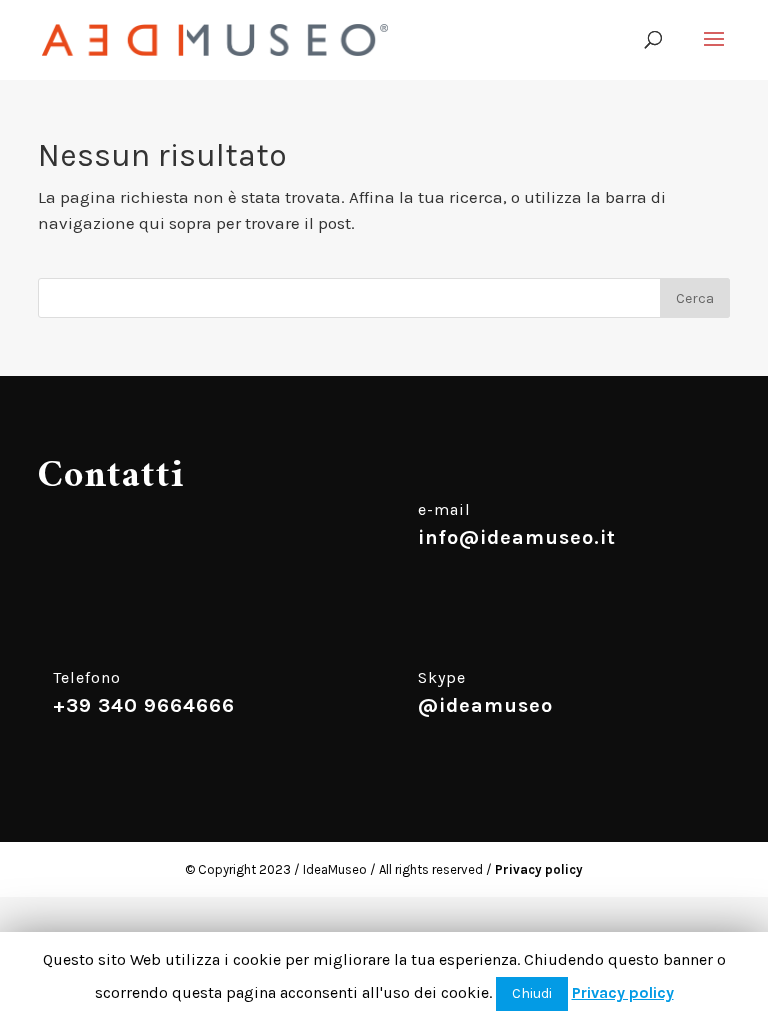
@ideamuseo (485, 705)
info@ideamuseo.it (517, 537)
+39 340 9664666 (144, 705)
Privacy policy (539, 869)
